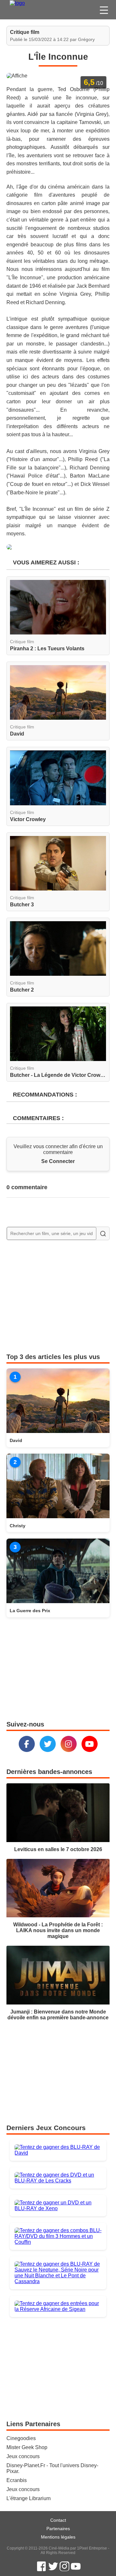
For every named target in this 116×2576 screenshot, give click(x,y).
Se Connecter (58, 1161)
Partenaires (58, 2529)
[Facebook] (27, 1744)
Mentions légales (58, 2537)
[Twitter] (48, 1744)
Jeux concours (23, 2456)
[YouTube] (90, 1744)
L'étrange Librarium (29, 2498)
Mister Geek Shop (27, 2447)
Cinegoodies (21, 2438)
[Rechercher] (103, 1233)
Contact (58, 2520)
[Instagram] (69, 1744)
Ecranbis (17, 2480)
